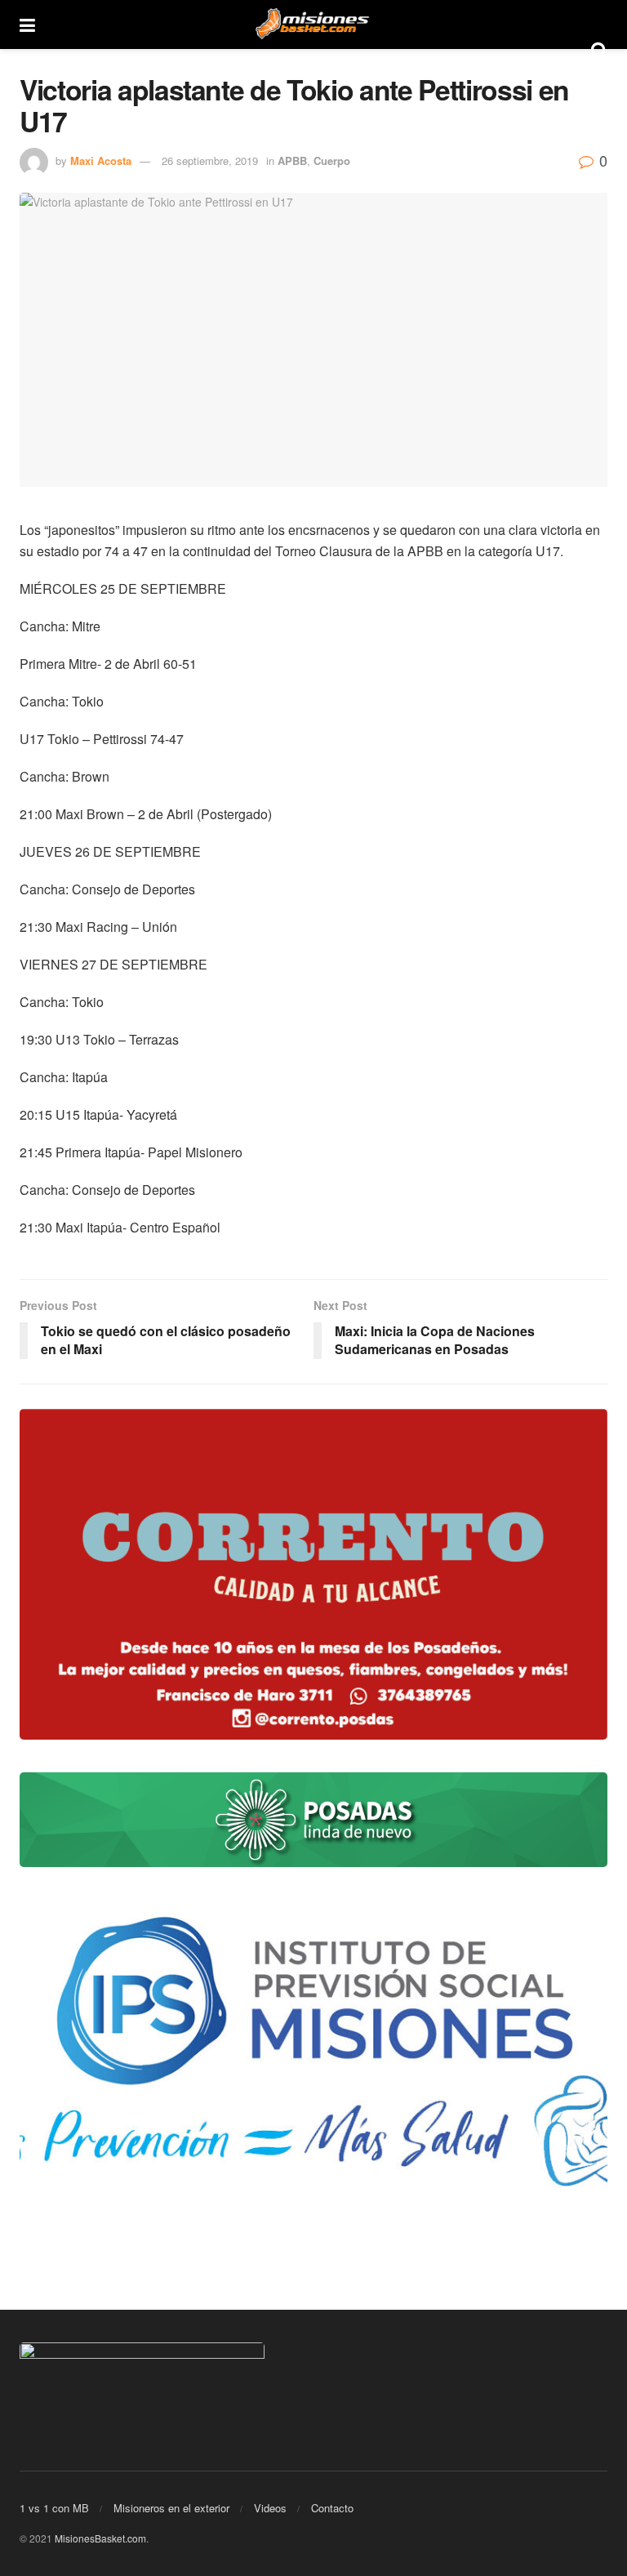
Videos (270, 2508)
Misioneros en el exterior (171, 2508)
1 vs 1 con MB (54, 2508)
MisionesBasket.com (100, 2538)
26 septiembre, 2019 (210, 160)
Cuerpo (332, 160)
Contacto (332, 2508)
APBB (292, 160)
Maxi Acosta (101, 160)
